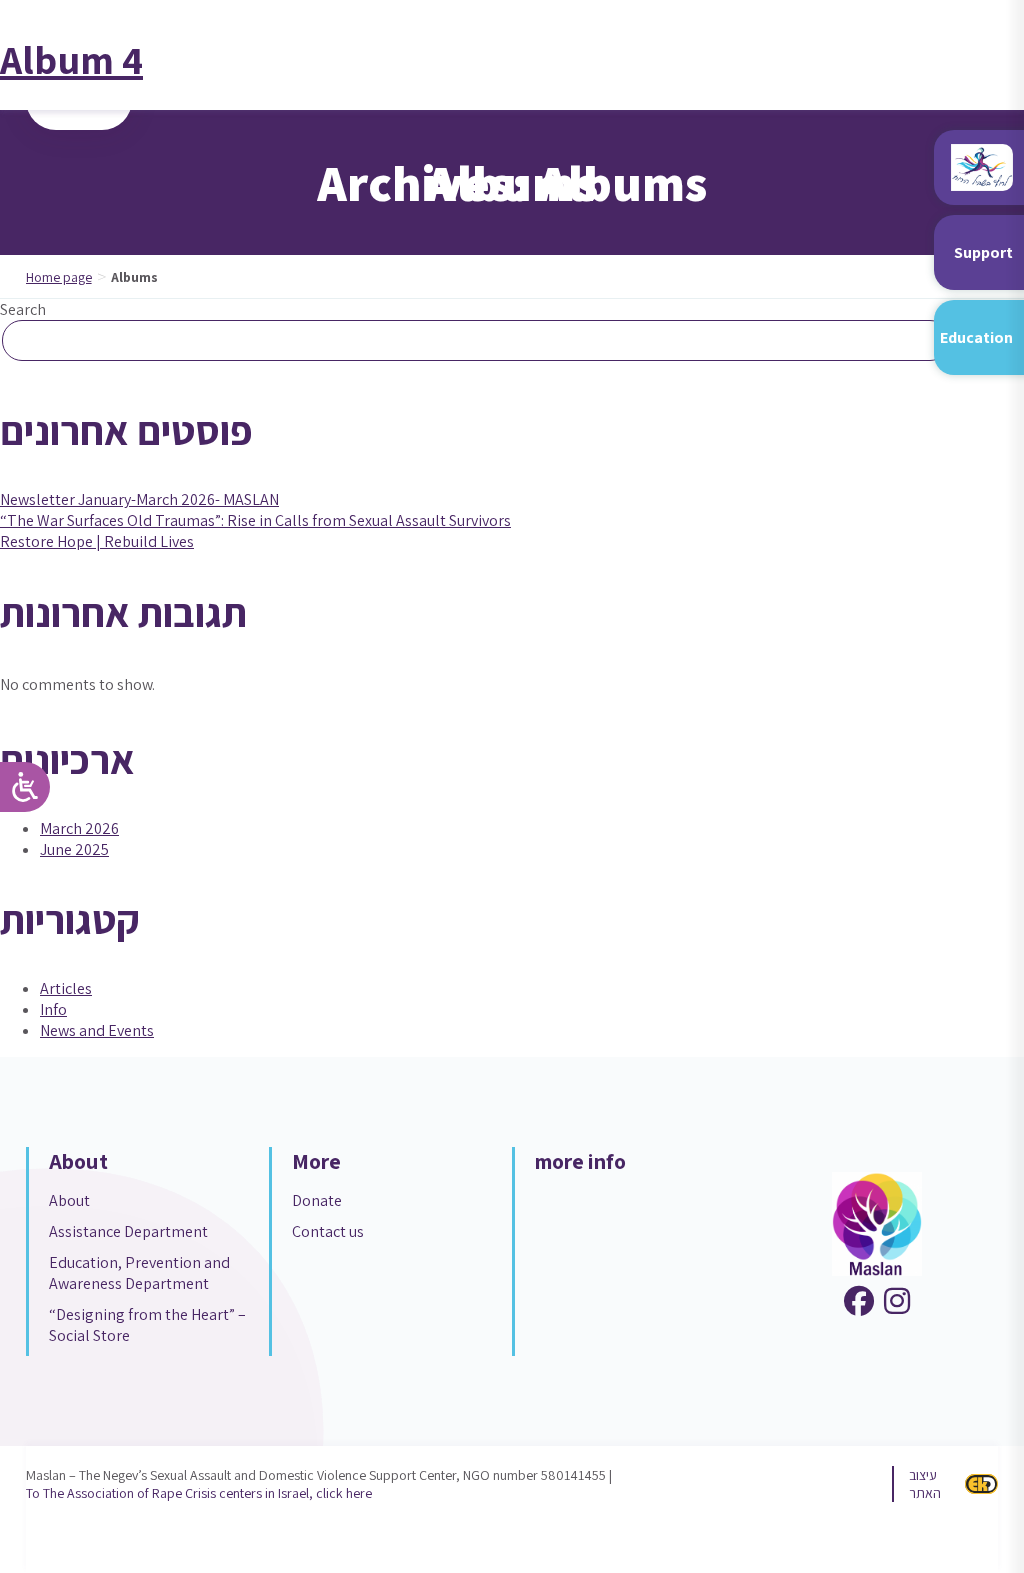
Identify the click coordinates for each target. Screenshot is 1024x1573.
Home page (59, 277)
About (69, 1200)
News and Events (97, 1030)
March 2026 (79, 828)
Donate (317, 1200)
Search (23, 309)
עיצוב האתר (925, 1484)
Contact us (328, 1231)
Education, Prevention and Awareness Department (139, 1273)
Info (53, 1009)
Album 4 (71, 59)
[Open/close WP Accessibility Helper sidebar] (25, 787)
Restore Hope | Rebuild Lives (97, 541)
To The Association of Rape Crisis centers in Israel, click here (199, 1493)
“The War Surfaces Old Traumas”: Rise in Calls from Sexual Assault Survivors (255, 520)
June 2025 (74, 849)
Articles (66, 988)
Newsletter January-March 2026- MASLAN (139, 499)
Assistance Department (128, 1231)
